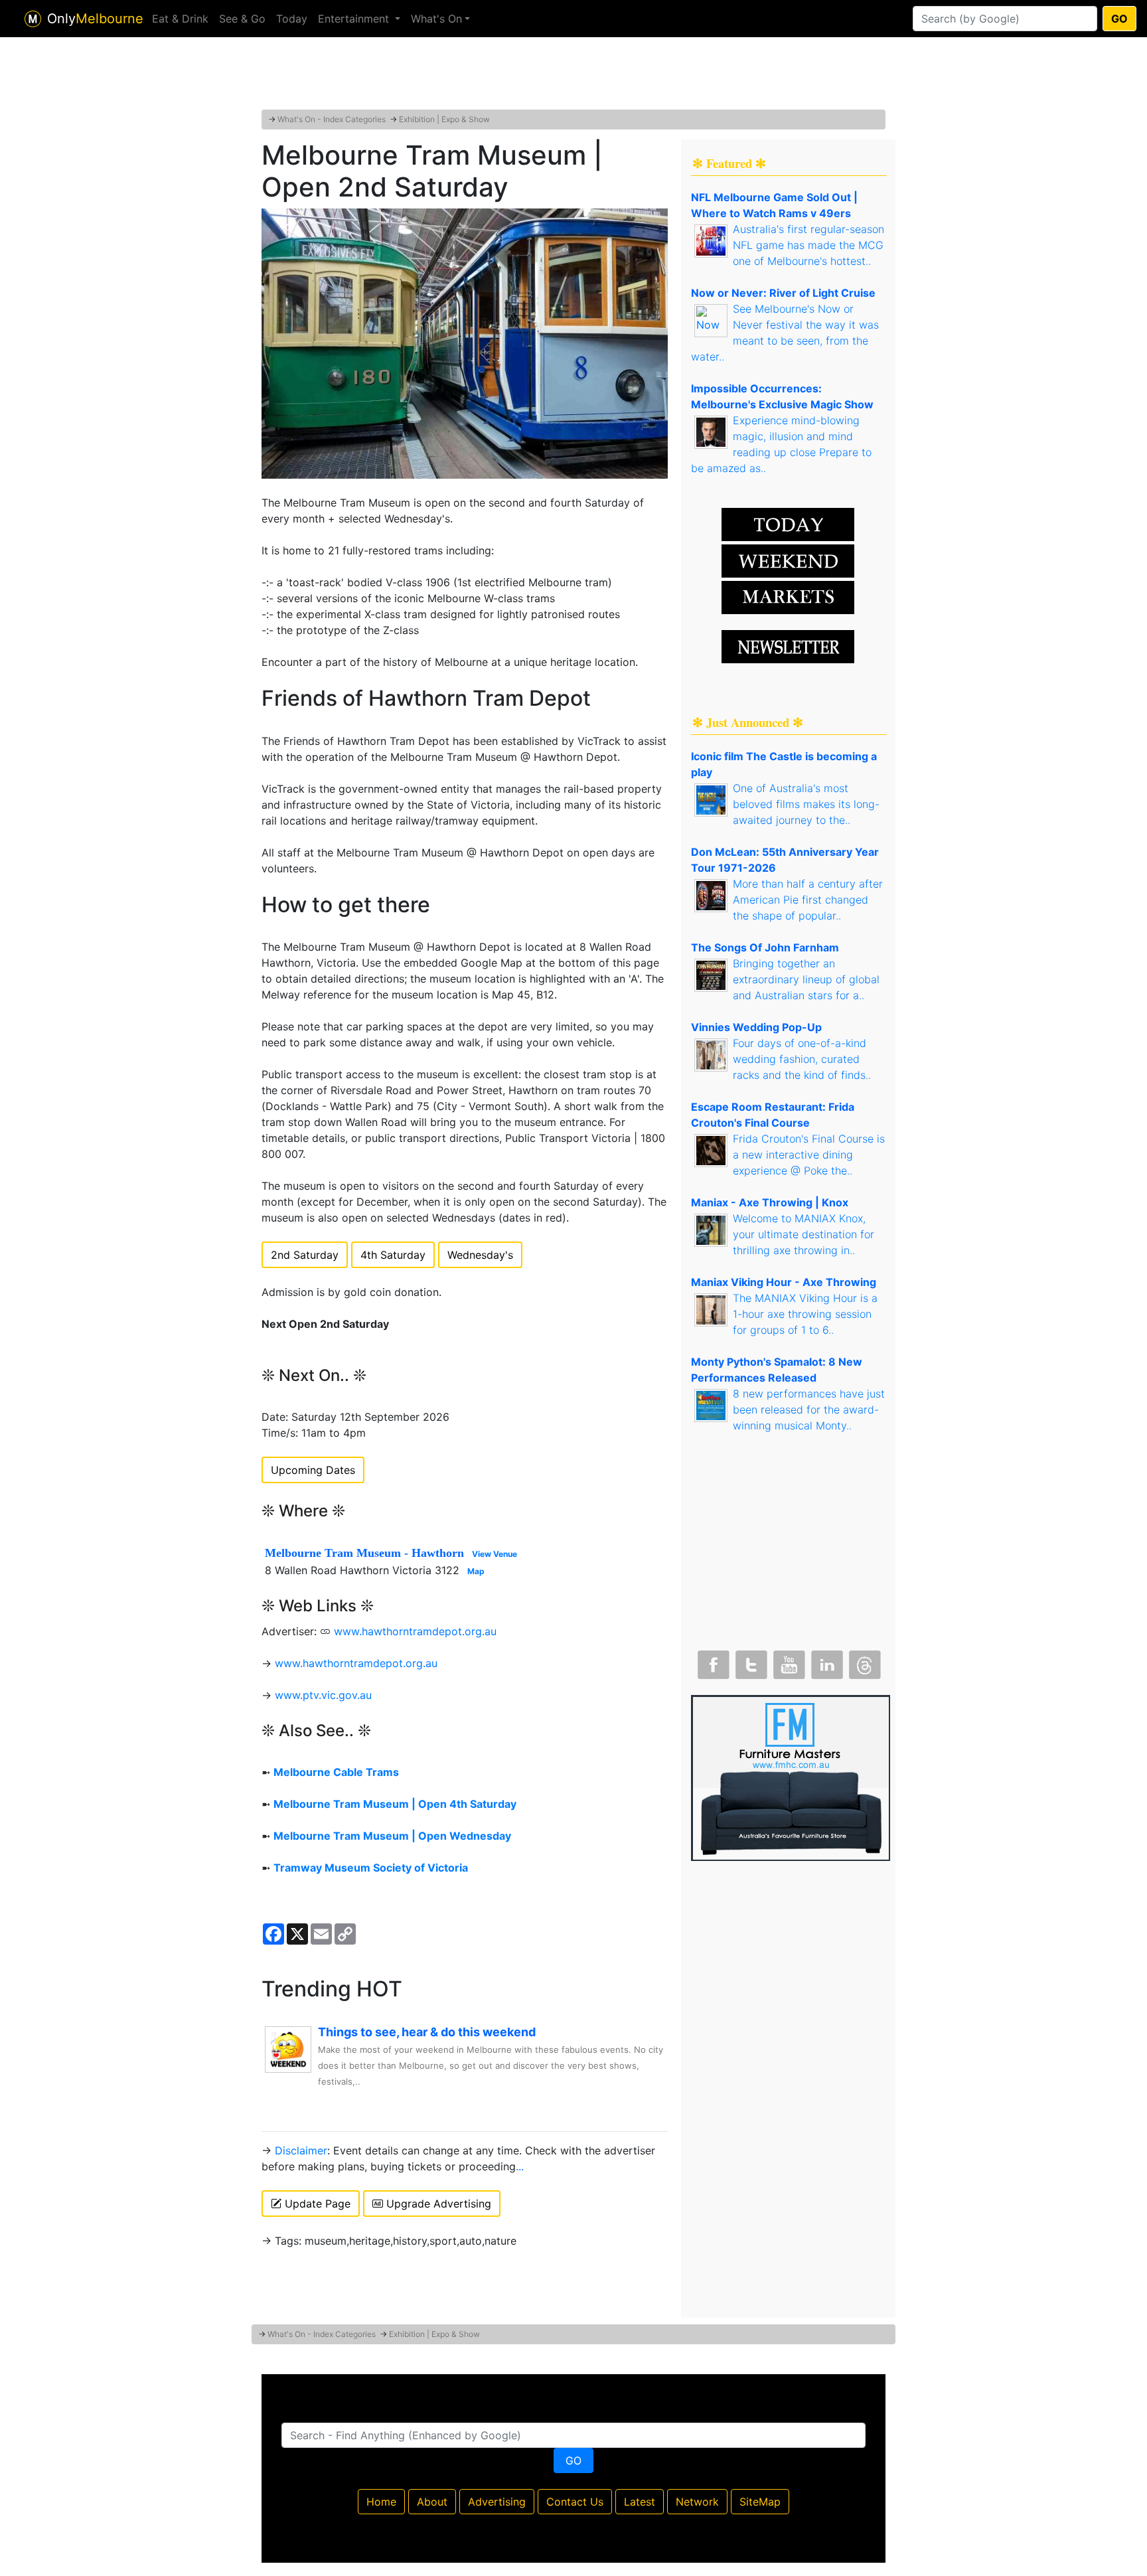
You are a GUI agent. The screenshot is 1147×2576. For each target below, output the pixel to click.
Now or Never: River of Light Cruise (783, 293)
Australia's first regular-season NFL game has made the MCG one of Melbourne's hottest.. (808, 245)
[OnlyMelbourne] (33, 19)
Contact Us (575, 2502)
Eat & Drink (180, 19)
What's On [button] (436, 19)
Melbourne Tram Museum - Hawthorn (364, 1553)
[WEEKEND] (788, 596)
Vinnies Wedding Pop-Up (756, 1027)
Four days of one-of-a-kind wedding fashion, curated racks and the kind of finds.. (802, 1059)
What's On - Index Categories (332, 119)
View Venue (495, 1554)
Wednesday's (480, 1255)
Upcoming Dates (313, 1470)
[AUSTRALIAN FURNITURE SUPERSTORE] (791, 1777)
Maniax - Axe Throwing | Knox (770, 1202)
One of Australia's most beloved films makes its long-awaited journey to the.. (806, 804)
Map (476, 1571)
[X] (750, 1662)
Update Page (316, 2204)
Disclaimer (301, 2150)
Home (381, 2502)
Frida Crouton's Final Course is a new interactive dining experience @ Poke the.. (809, 1155)
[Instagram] (826, 1662)
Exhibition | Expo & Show (444, 119)
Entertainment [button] (355, 19)
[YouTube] (788, 1662)
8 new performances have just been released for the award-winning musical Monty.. (809, 1409)
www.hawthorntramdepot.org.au (415, 1631)
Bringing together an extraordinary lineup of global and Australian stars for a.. (806, 979)
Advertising (497, 2502)
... (520, 2166)
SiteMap (760, 2502)
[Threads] (864, 1662)
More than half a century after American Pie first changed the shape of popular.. (808, 900)
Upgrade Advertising (437, 2204)
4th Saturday (393, 1255)
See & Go (242, 19)
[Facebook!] (712, 1662)
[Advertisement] (573, 76)
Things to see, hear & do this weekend (427, 2032)
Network (697, 2502)
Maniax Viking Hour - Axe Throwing (784, 1282)
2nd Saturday (305, 1255)
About (432, 2502)
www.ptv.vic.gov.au (323, 1695)
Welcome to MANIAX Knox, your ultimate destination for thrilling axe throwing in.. (803, 1234)
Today (292, 19)
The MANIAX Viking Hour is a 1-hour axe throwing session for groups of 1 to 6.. (805, 1314)
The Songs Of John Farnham (765, 947)
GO (1119, 19)
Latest (640, 2502)
